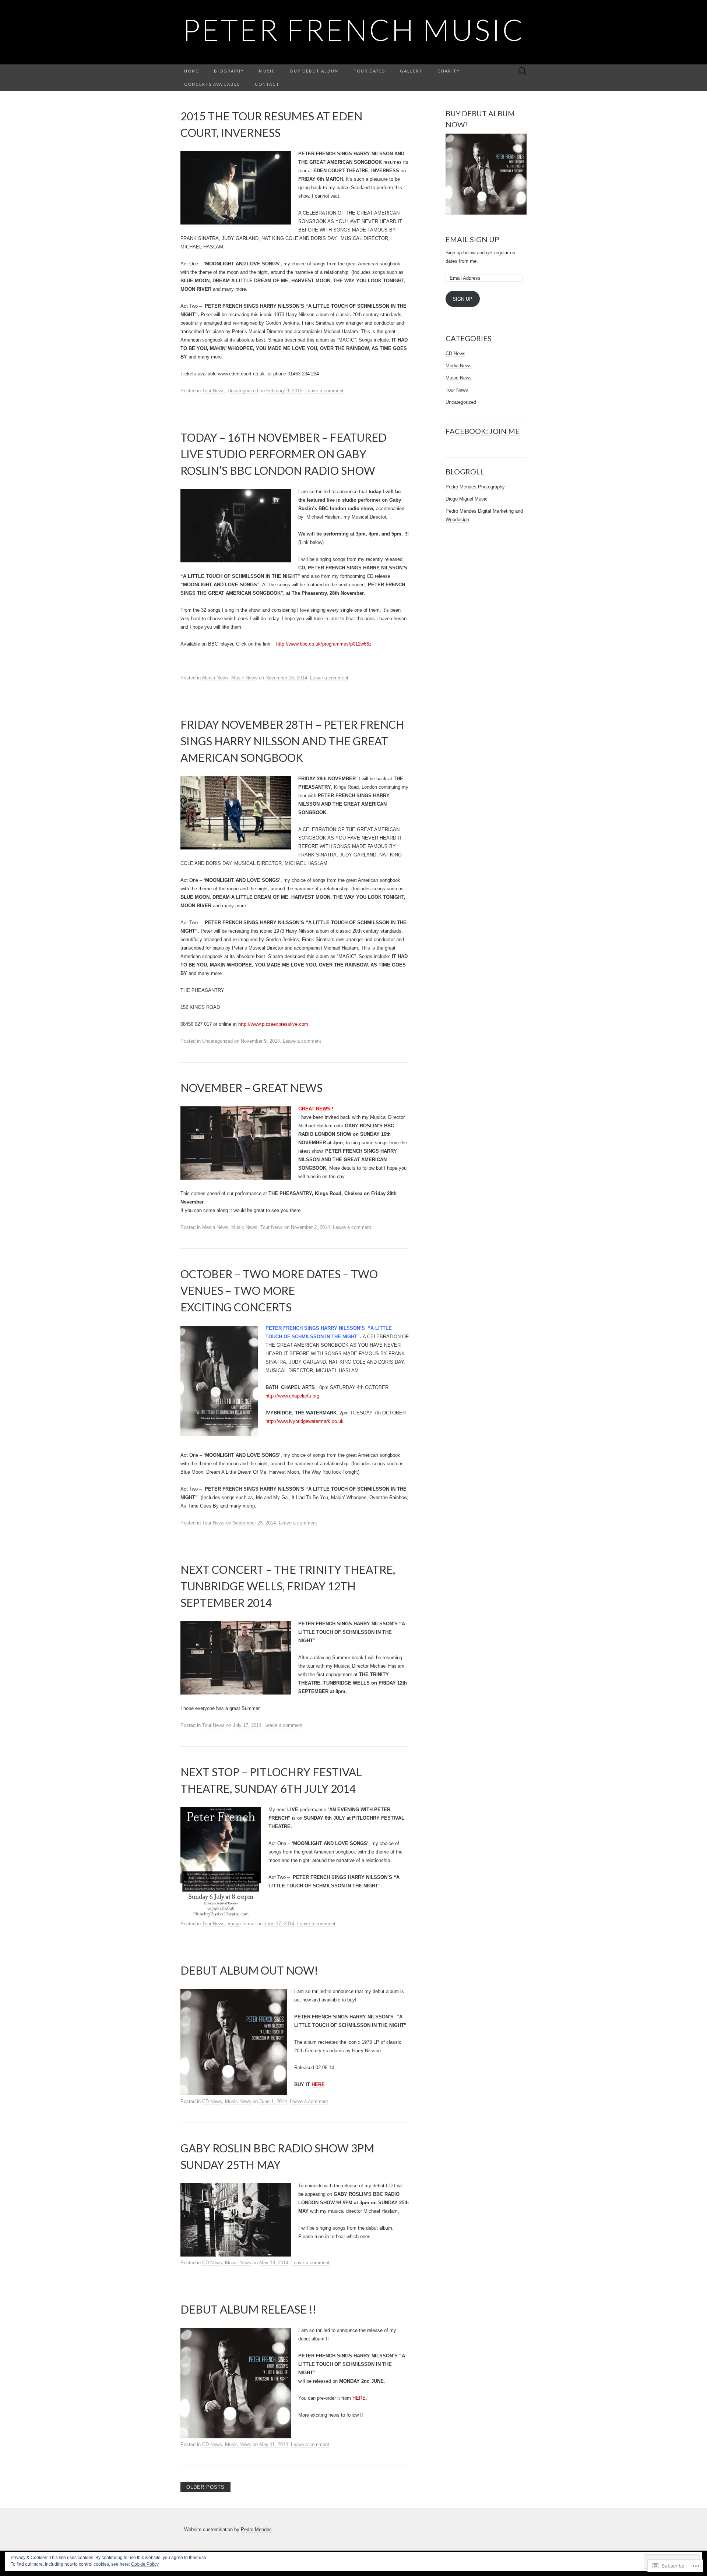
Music (267, 71)
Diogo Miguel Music (467, 499)
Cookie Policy (145, 2564)
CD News (212, 2101)
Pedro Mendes (256, 2529)
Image (234, 1924)
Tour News (213, 391)
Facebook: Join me (483, 431)
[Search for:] (523, 71)
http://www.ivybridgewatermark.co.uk (305, 1421)
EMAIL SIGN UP (472, 239)
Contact (267, 84)
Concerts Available (212, 84)
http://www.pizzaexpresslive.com (273, 1024)
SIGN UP (462, 299)
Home (192, 71)
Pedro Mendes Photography (475, 487)
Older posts (205, 2487)
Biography (229, 71)
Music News (244, 678)
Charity (449, 71)
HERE (318, 2084)
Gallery (411, 71)
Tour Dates (370, 71)
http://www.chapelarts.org (292, 1396)
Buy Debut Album (315, 71)
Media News (215, 678)
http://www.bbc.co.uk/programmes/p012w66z (324, 644)
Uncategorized (243, 391)
